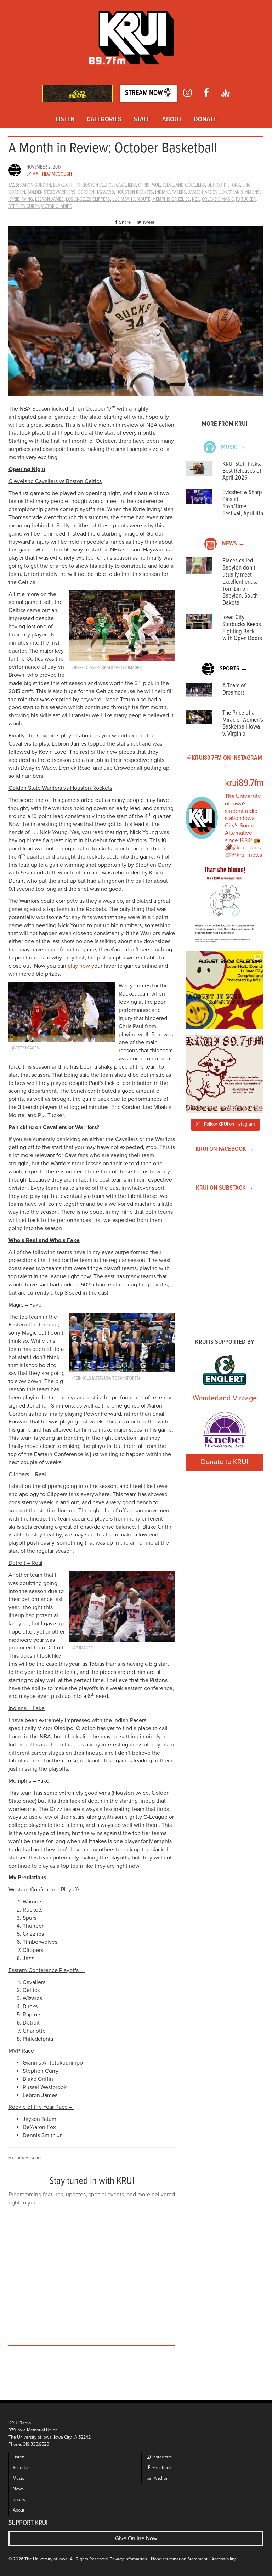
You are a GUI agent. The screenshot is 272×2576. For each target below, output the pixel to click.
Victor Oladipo (57, 206)
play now (79, 966)
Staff (142, 120)
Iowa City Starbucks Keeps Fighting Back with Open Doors (242, 628)
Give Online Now (136, 2538)
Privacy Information (128, 2559)
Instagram (161, 2457)
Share (125, 222)
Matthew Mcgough (52, 174)
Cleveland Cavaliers (184, 185)
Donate (205, 120)
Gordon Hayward (96, 192)
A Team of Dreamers (234, 689)
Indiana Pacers (171, 192)
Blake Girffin (67, 185)
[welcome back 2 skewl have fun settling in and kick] (225, 990)
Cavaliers (126, 185)
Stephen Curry (24, 206)
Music (18, 2478)
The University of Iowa (46, 2559)
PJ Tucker (246, 199)
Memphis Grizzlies (171, 199)
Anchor (160, 2478)
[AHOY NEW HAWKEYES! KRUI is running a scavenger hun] (225, 906)
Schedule (22, 2468)
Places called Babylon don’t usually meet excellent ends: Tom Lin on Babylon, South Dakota (240, 582)
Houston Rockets (135, 192)
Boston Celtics (98, 185)
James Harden (203, 192)
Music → (233, 447)
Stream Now (145, 93)
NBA (196, 199)
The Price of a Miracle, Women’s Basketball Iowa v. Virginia (243, 724)
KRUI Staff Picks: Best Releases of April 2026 (242, 471)
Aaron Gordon (36, 185)
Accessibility (223, 2559)
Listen (65, 120)
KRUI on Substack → (225, 1188)
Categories (104, 120)
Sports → (233, 669)
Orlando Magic (218, 199)
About (172, 120)
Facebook (161, 2468)
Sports (19, 2500)
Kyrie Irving (21, 199)
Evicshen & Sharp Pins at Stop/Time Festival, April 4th (243, 503)
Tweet (148, 222)
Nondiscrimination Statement (179, 2559)
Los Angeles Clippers (88, 199)
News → (233, 544)
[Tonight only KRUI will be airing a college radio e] (225, 1074)
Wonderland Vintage (225, 1398)
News (18, 2489)
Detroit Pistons (224, 185)
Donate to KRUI (225, 1462)
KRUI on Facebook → (225, 1149)
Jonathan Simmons (240, 192)
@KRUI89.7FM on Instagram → (225, 762)
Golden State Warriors (51, 192)
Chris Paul (149, 185)
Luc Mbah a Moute (131, 199)
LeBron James (49, 199)
